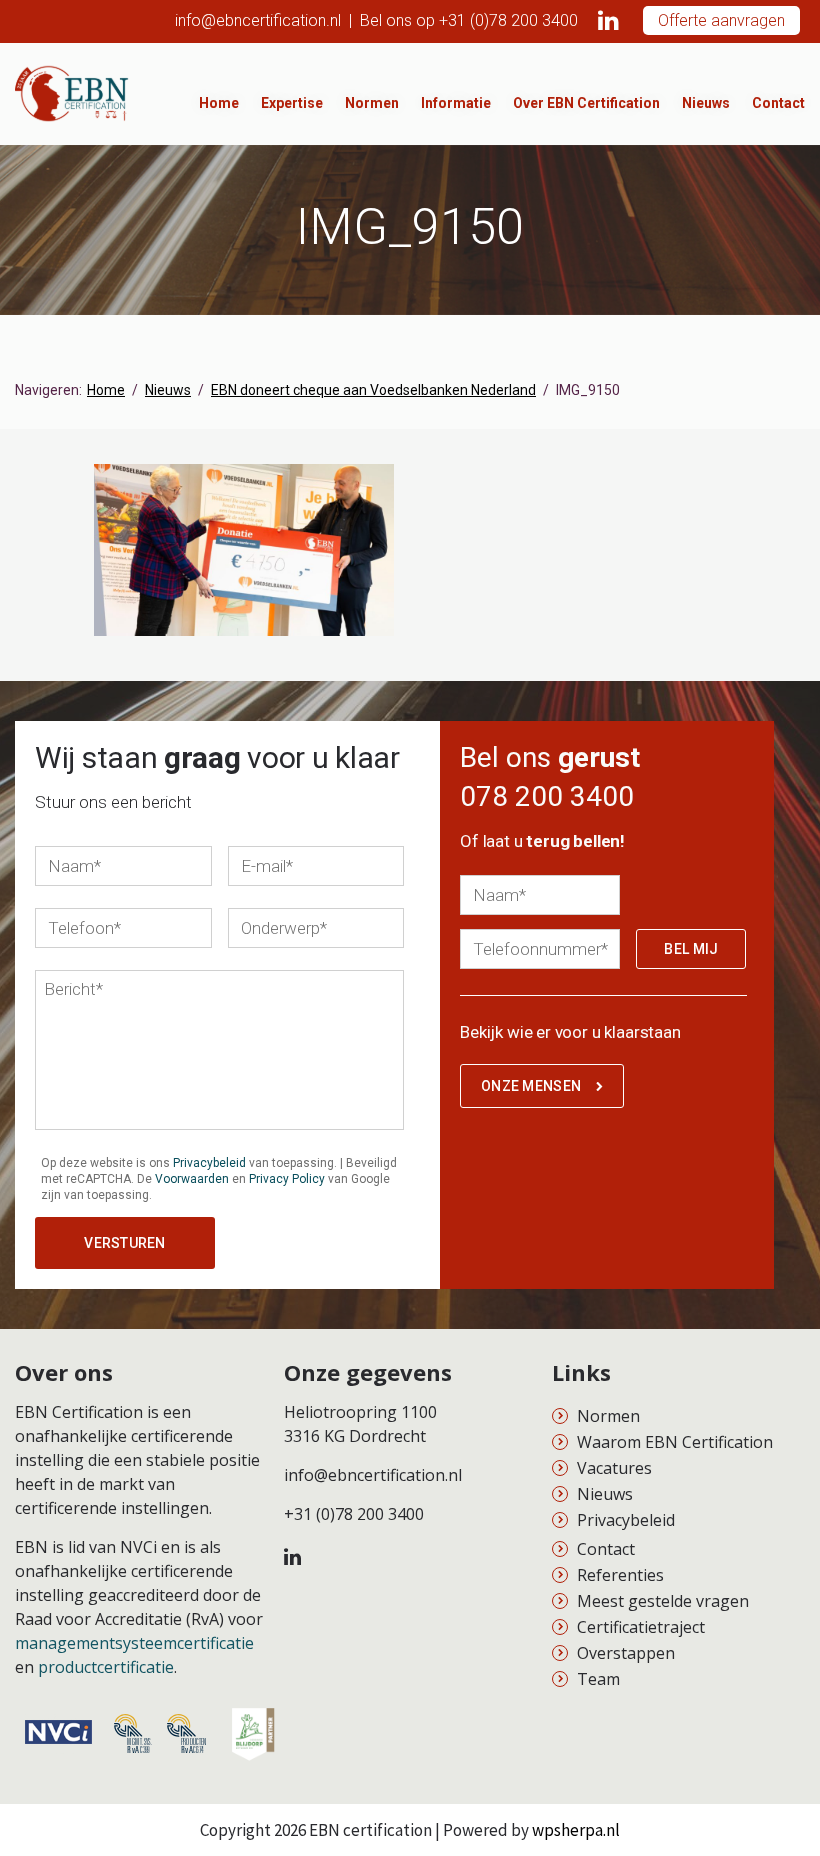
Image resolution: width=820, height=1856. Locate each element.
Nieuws (706, 103)
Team (598, 1679)
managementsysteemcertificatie (134, 1643)
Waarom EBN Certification (675, 1442)
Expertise (292, 103)
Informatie (456, 103)
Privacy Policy (287, 1179)
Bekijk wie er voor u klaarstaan (570, 1032)
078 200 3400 (547, 796)
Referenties (620, 1575)
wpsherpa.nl (576, 1830)
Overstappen (626, 1653)
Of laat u (542, 841)
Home (219, 103)
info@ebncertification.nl (258, 20)
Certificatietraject (641, 1627)
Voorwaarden (192, 1179)
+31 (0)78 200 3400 (508, 20)
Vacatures (614, 1468)
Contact (778, 103)
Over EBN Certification (586, 103)
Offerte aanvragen (721, 20)
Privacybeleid (209, 1163)
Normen (372, 103)
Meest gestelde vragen (663, 1601)
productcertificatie (106, 1667)
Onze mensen (531, 1086)
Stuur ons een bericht (113, 802)
